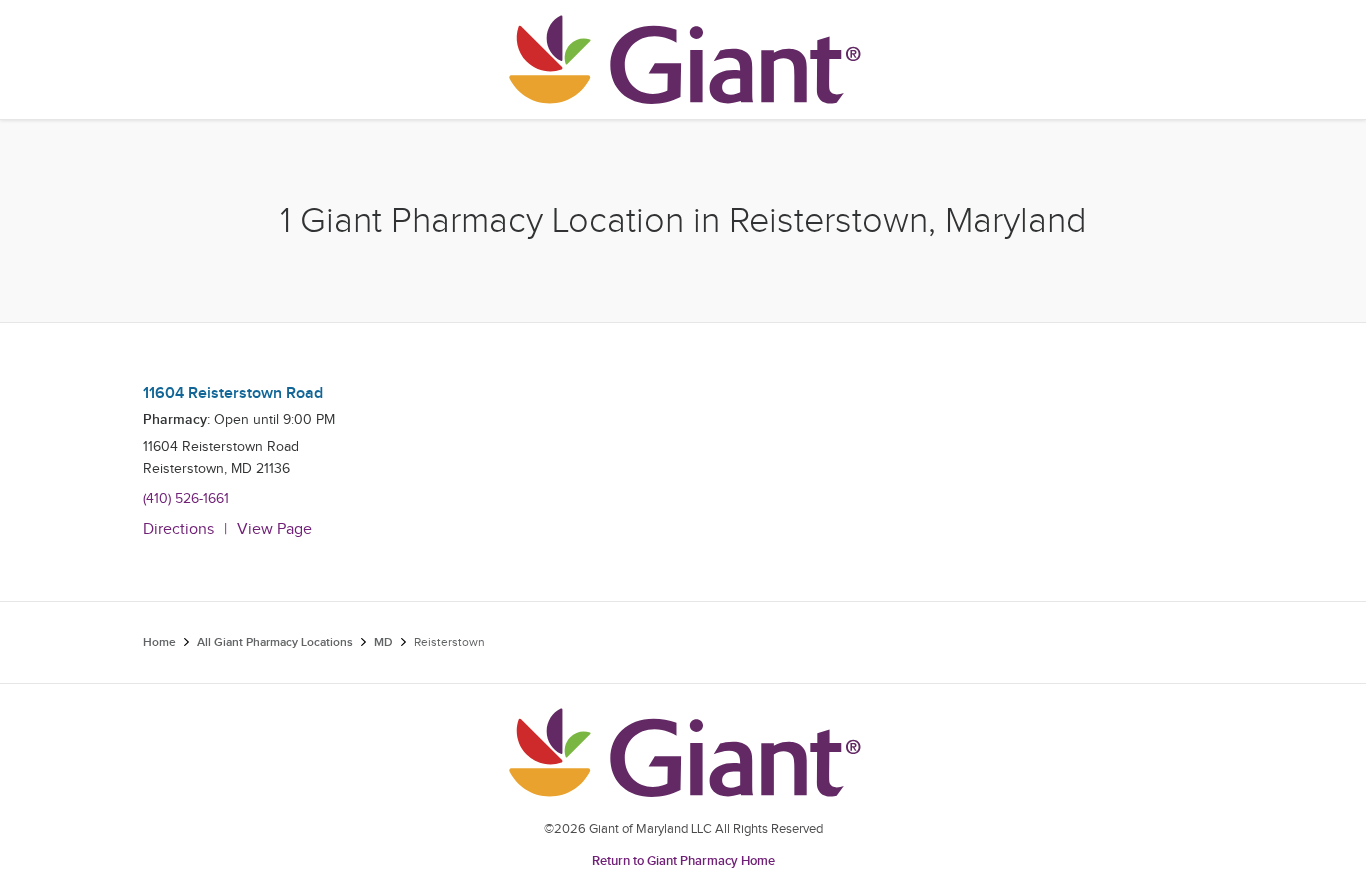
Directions (178, 529)
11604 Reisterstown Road (233, 393)
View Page (274, 529)
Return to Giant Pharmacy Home (683, 861)
